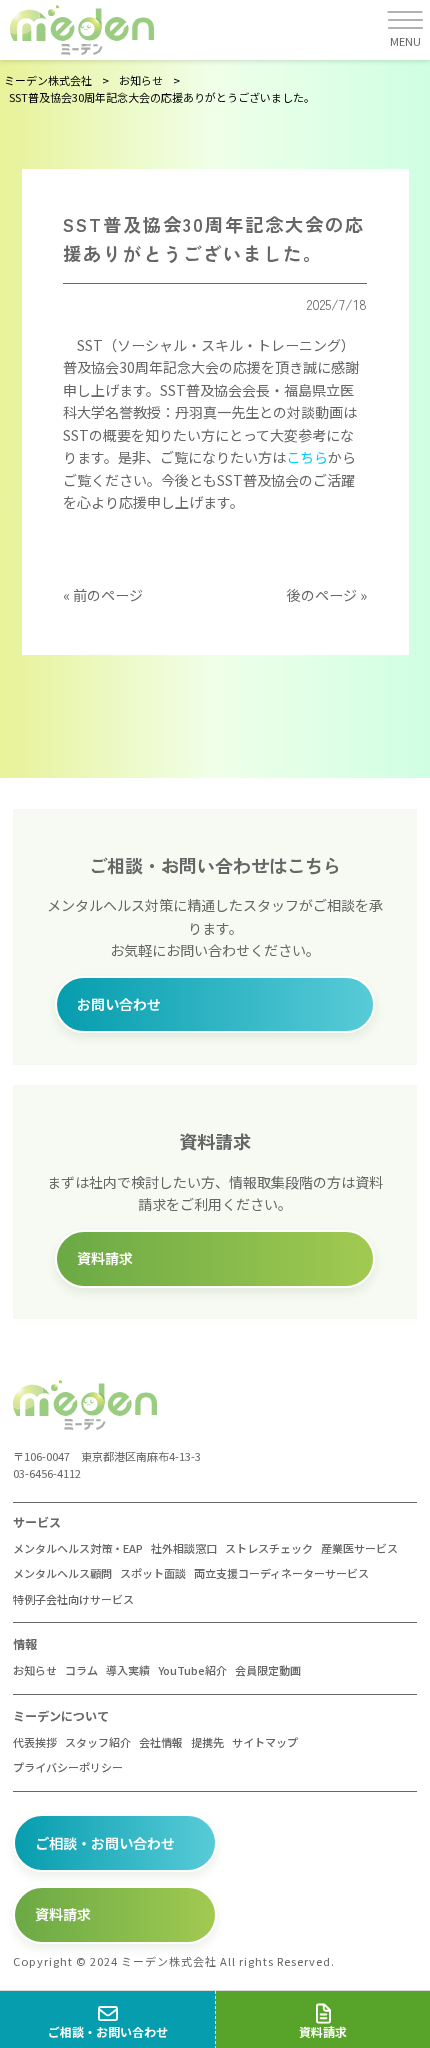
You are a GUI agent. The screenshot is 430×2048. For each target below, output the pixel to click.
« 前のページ (103, 595)
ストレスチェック (269, 1548)
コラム (81, 1670)
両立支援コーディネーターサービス (281, 1573)
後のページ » (327, 595)
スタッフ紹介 (98, 1742)
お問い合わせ (119, 1004)
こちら (307, 457)
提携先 (207, 1742)
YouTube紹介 (192, 1670)
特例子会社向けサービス (73, 1599)
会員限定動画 (268, 1670)
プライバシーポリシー (68, 1767)
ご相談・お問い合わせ (105, 1843)
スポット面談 (153, 1573)
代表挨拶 (35, 1742)
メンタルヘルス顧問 (62, 1573)
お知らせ (35, 1670)
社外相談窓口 (184, 1548)
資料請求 (105, 1258)
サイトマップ (265, 1742)
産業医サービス (359, 1548)
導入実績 (128, 1670)
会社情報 (161, 1742)
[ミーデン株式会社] (82, 30)
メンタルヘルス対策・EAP (78, 1548)
